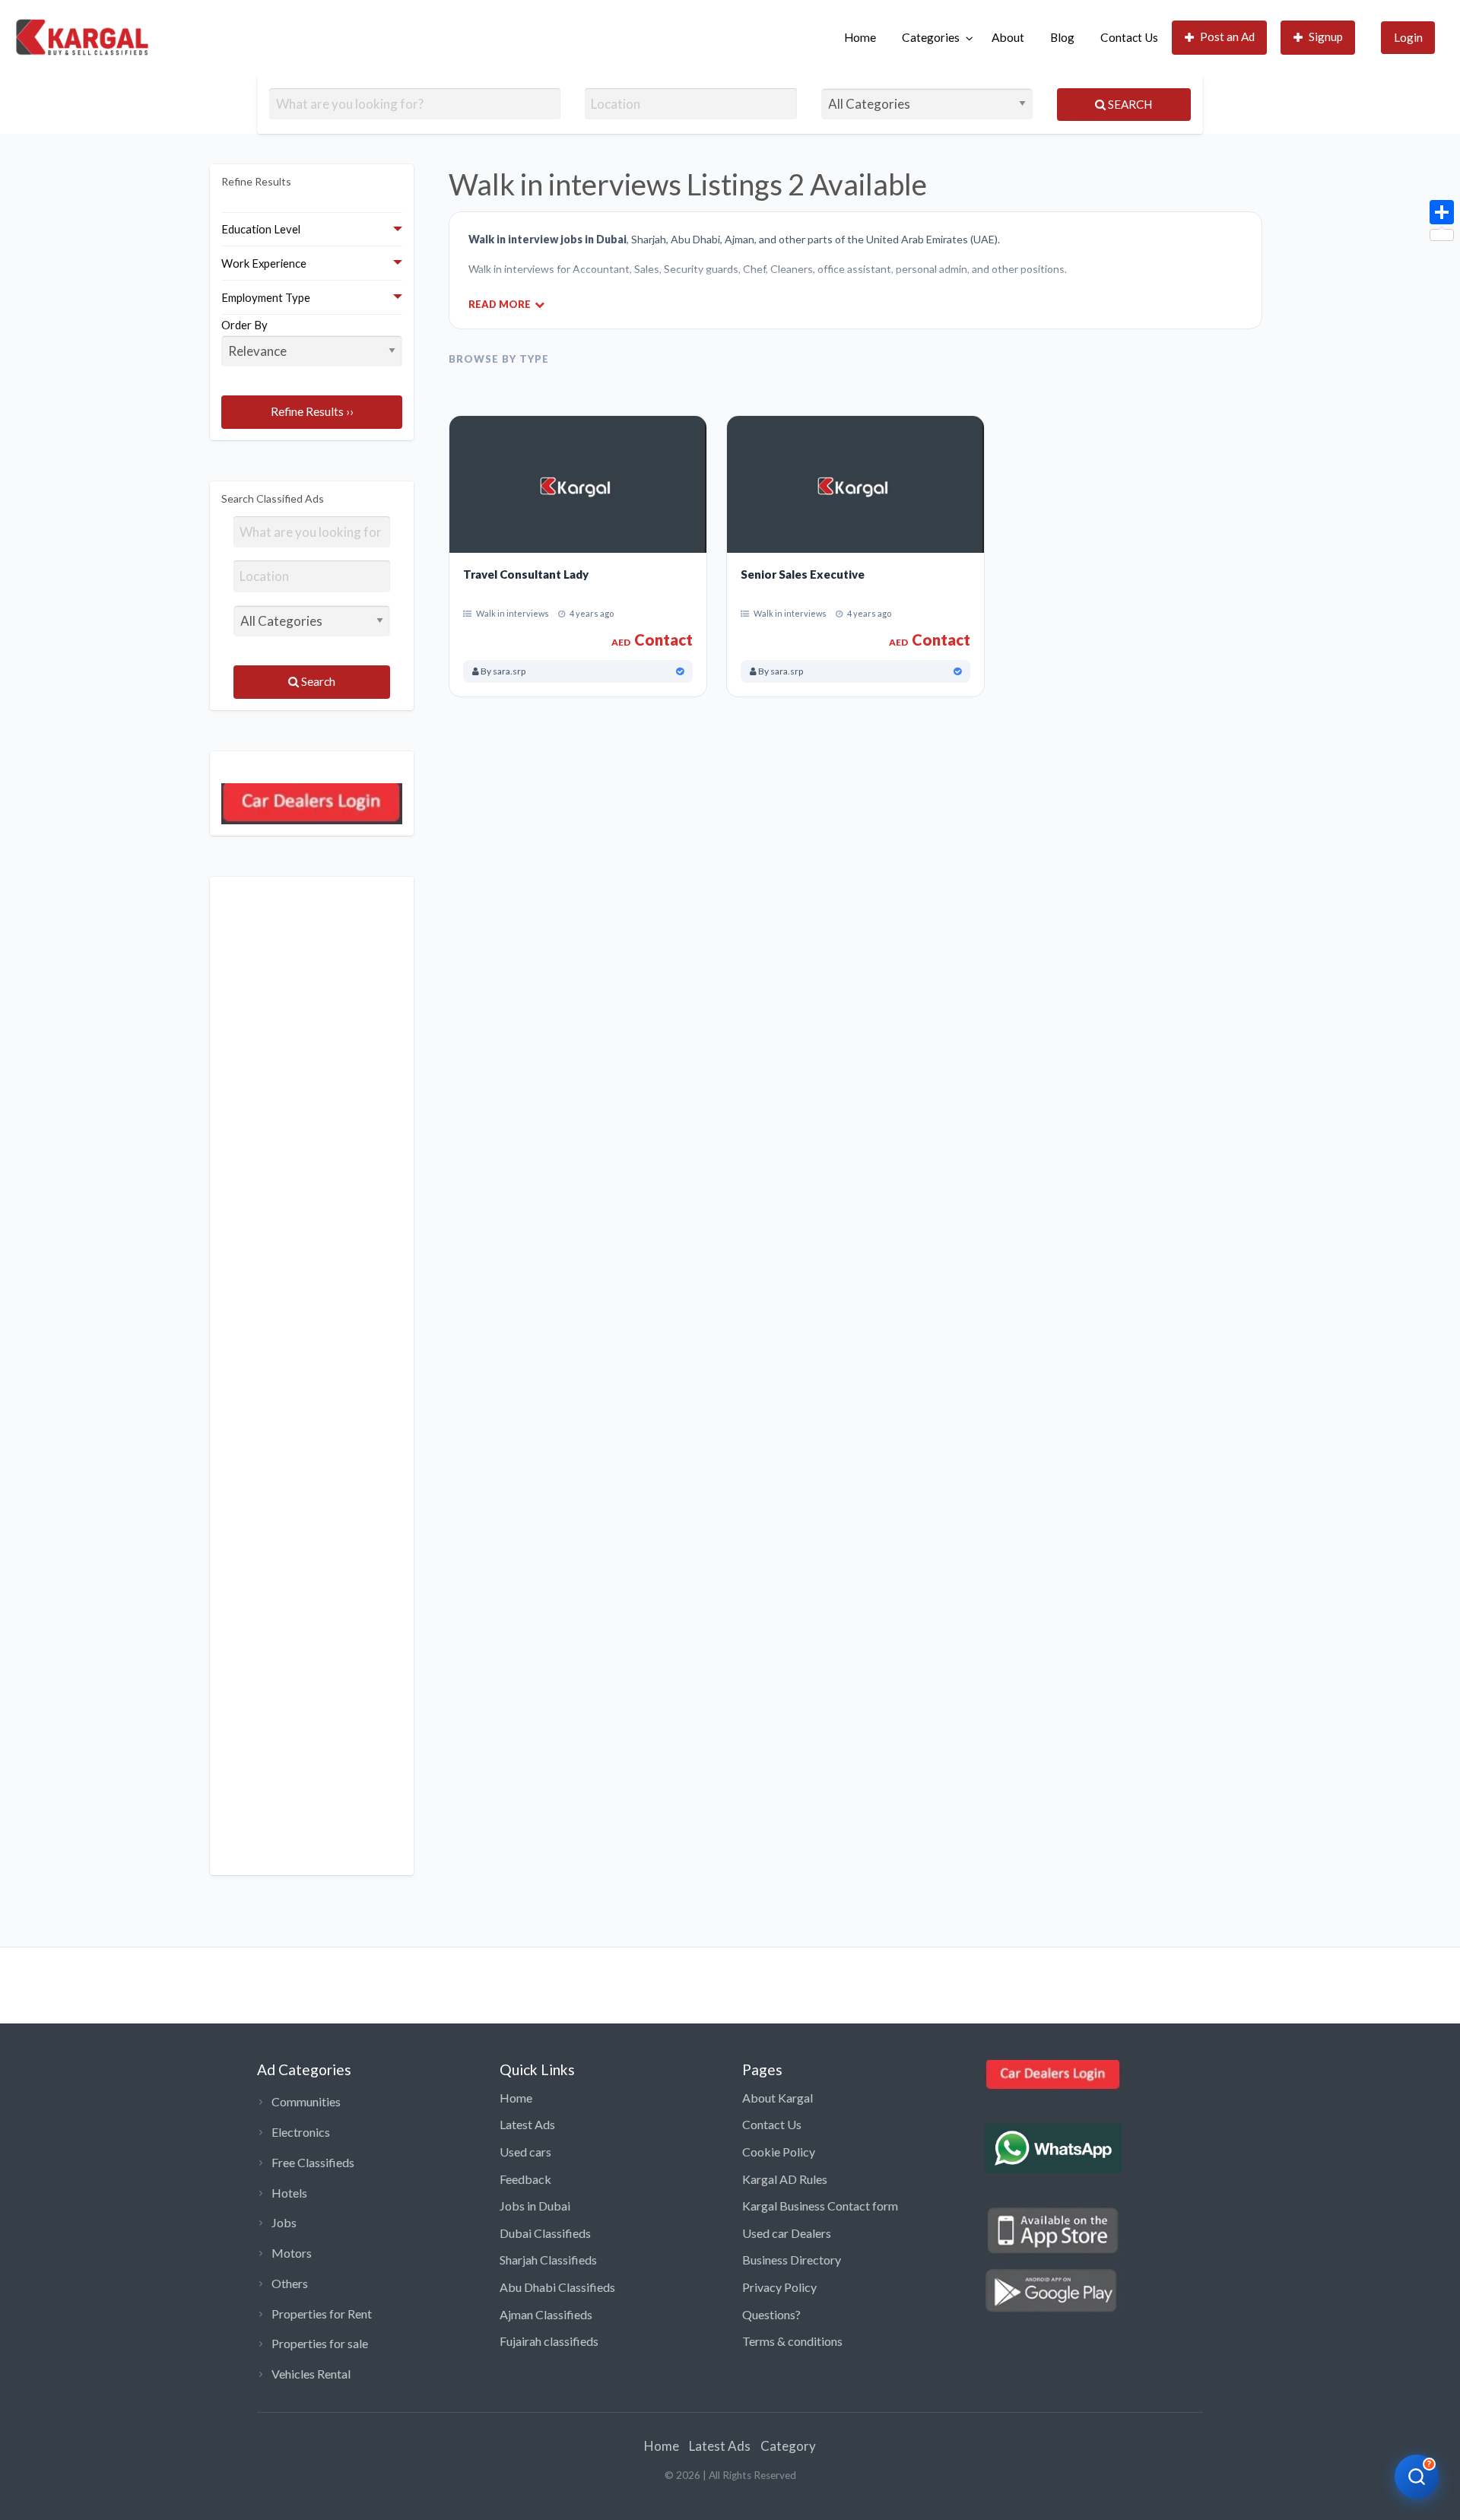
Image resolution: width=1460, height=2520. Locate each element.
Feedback (525, 2179)
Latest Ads (527, 2124)
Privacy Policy (779, 2287)
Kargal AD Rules (785, 2179)
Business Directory (792, 2260)
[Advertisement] (312, 1376)
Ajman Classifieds (546, 2314)
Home (860, 37)
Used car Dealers (787, 2233)
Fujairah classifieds (549, 2341)
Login (1408, 37)
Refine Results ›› (312, 411)
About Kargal (778, 2098)
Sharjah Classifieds (548, 2260)
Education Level (261, 229)
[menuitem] (860, 38)
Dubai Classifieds (545, 2233)
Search (1129, 104)
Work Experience (264, 263)
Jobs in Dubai (535, 2206)
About (1008, 37)
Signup (1326, 36)
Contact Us (1129, 37)
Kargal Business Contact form (820, 2206)
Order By (244, 325)
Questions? (771, 2314)
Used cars (525, 2152)
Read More (500, 304)
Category (788, 2446)
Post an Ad (1227, 36)
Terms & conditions (792, 2341)
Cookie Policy (779, 2152)
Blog (1062, 37)
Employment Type (266, 297)
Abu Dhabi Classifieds (557, 2287)
